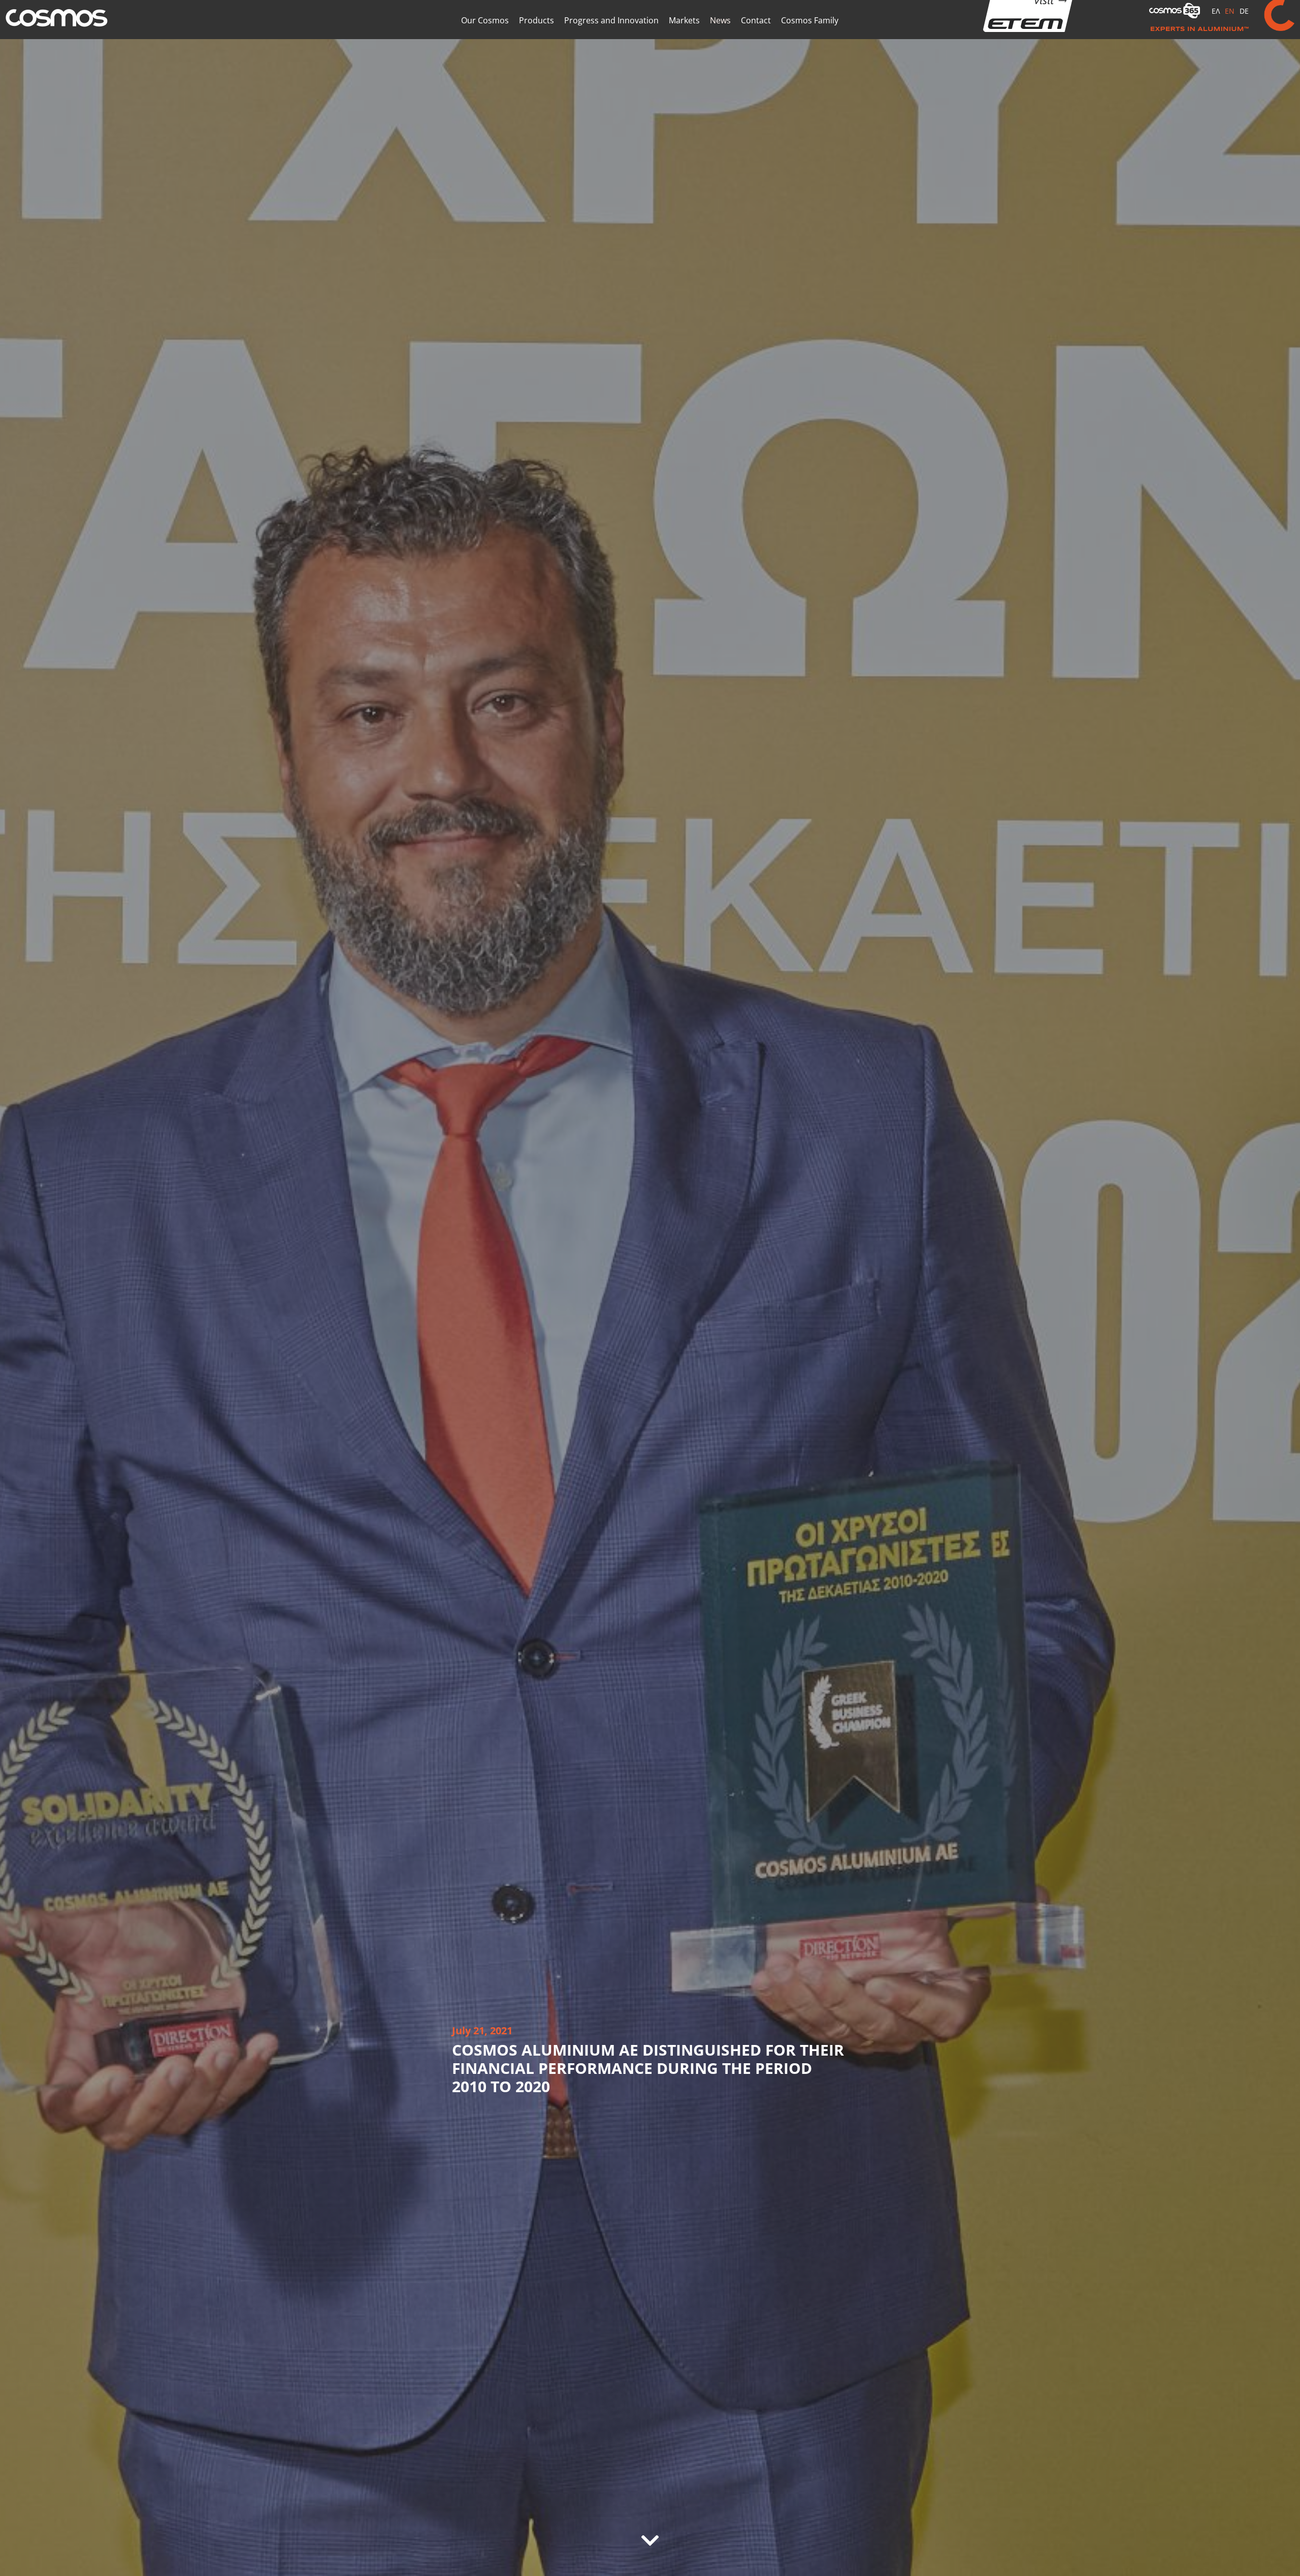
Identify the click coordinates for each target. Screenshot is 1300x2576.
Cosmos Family (810, 37)
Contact (756, 37)
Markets (684, 37)
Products (537, 37)
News (720, 37)
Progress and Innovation (611, 37)
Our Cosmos (485, 37)
